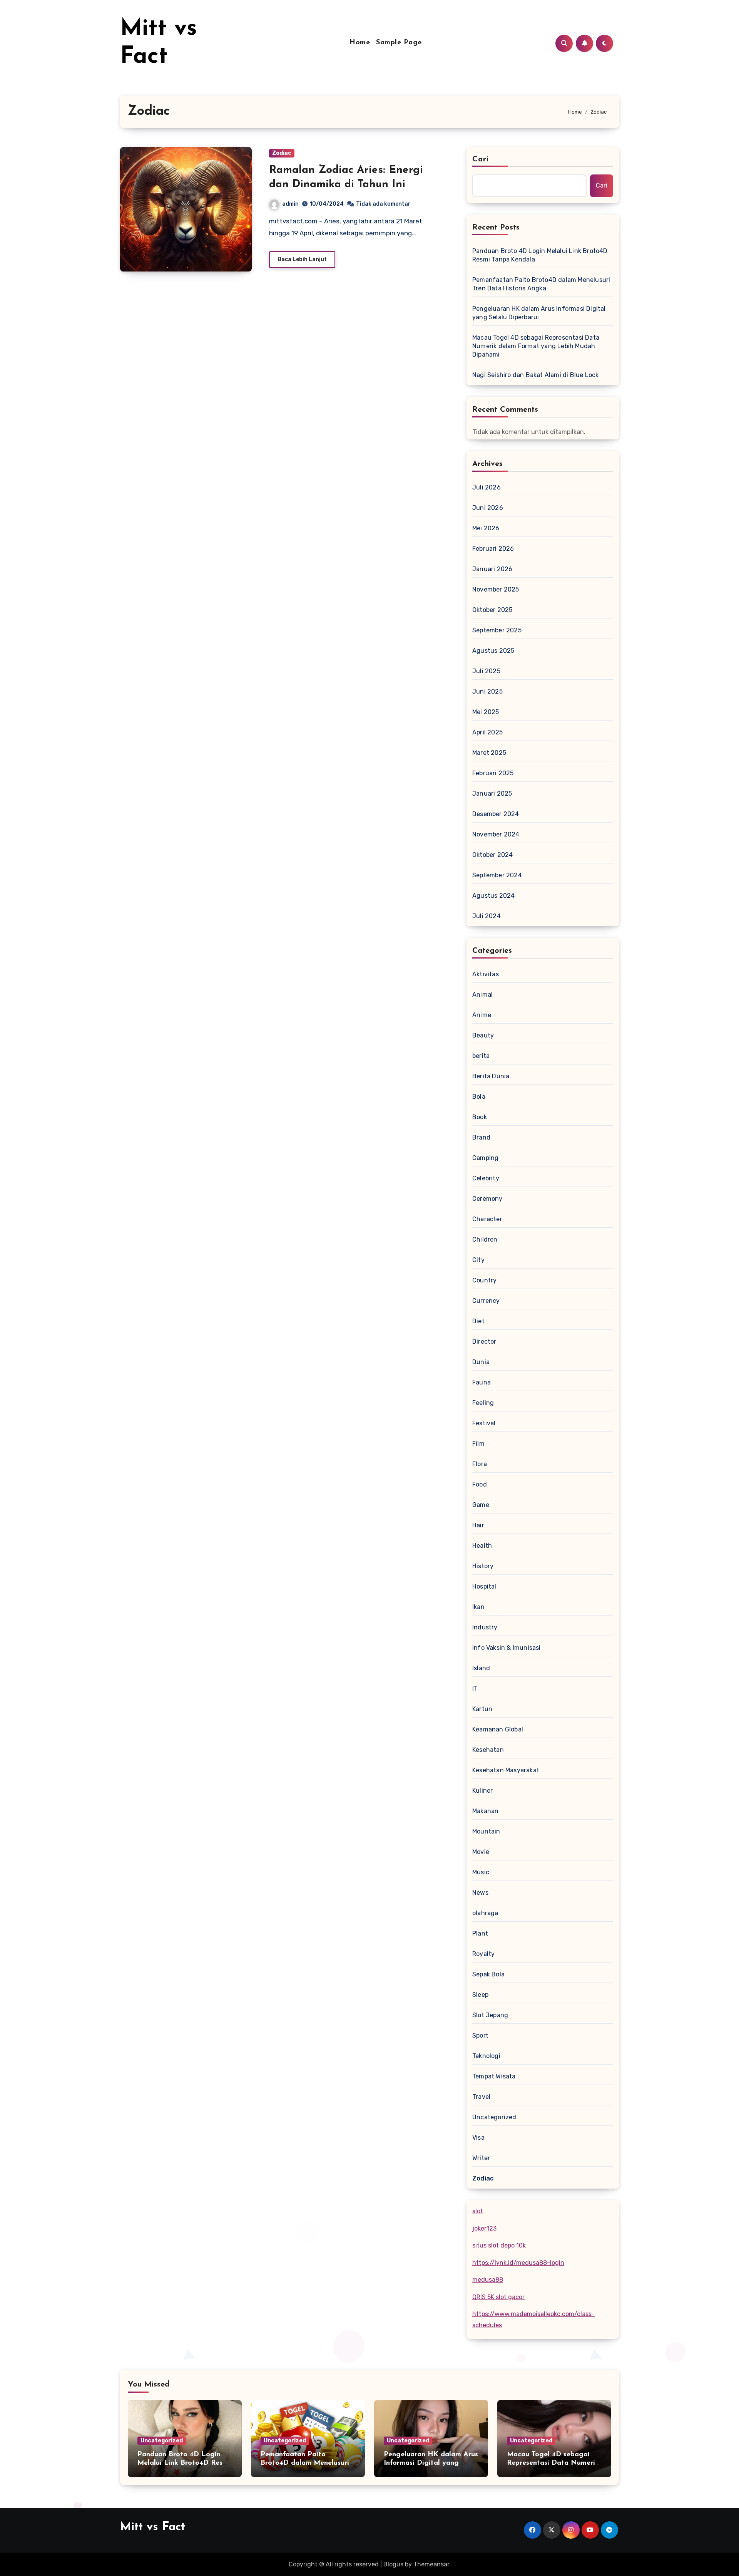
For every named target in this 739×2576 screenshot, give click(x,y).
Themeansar (431, 2564)
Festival (484, 1423)
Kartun (482, 1709)
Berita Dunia (491, 1076)
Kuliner (482, 1791)
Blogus (393, 2564)
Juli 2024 (487, 916)
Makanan (485, 1811)
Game (481, 1505)
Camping (485, 1158)
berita (481, 1056)
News (480, 1893)
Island (481, 1668)
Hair (478, 1525)
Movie (481, 1852)
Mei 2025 (486, 712)
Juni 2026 (488, 508)
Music (481, 1872)
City (478, 1260)
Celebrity (486, 1178)
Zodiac (282, 153)
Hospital (484, 1586)
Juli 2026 (487, 487)
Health (482, 1546)
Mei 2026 (486, 528)
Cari (481, 159)
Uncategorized (494, 2117)
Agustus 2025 (493, 651)
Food (480, 1484)
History (483, 1566)
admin (290, 204)
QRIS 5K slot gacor (498, 2297)
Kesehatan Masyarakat (506, 1770)
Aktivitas (486, 974)
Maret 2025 (489, 753)
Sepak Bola (488, 1974)
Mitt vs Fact (153, 2527)
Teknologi (486, 2056)
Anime (482, 1015)
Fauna (482, 1382)
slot (478, 2211)
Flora (480, 1464)
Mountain (486, 1831)
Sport (480, 2035)
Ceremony (487, 1199)
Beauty (483, 1035)
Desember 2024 (496, 814)
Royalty (483, 1954)
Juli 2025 (486, 671)
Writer (481, 2158)
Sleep (480, 1995)
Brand (481, 1137)
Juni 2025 (487, 691)
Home (360, 43)
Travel (481, 2097)
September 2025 (497, 630)
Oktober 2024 (492, 855)
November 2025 (496, 589)
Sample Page (399, 43)
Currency (486, 1301)
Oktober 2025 (492, 610)
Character (487, 1219)
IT (475, 1689)
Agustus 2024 (493, 896)
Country (484, 1280)
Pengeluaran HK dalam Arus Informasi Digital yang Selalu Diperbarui (539, 313)
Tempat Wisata (494, 2076)
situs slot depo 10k (499, 2245)
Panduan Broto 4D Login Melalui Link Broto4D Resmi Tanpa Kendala (540, 255)
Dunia (481, 1362)
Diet (478, 1321)
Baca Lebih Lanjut (302, 259)
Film (478, 1444)
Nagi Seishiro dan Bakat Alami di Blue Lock (535, 375)
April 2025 (487, 732)
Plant (480, 1933)
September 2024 (497, 875)
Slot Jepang (490, 2015)
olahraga (485, 1913)
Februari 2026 (493, 549)
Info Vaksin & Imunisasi (507, 1648)
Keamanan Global (498, 1729)
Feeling (483, 1403)
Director (484, 1342)
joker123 (484, 2228)
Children (485, 1239)
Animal (482, 995)
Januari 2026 (492, 569)
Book (480, 1117)
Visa (478, 2138)
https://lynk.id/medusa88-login (518, 2263)
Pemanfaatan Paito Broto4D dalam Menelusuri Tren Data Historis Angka (541, 284)
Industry (485, 1627)
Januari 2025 (492, 794)
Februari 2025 (493, 773)
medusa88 (488, 2280)
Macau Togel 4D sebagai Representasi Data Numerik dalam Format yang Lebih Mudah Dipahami (536, 346)
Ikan (478, 1607)
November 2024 (496, 834)
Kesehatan (488, 1750)
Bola (479, 1097)
